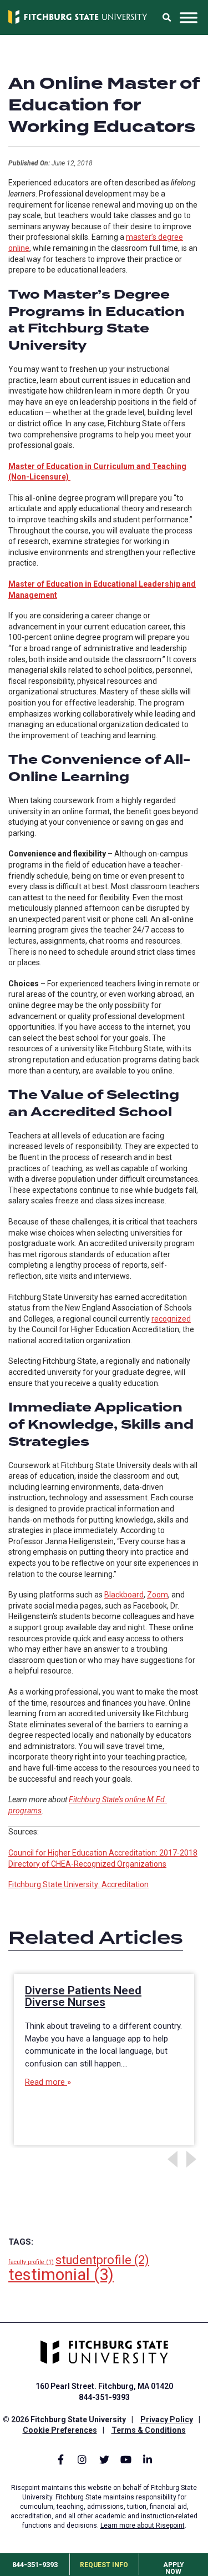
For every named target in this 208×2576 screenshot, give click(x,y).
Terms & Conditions (149, 2430)
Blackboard (124, 1595)
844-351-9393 (35, 2565)
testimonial (61, 2275)
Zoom (158, 1595)
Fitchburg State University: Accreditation (78, 1884)
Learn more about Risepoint (143, 2525)
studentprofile (102, 2260)
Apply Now (174, 2568)
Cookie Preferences (60, 2430)
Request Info (104, 2565)
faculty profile (31, 2262)
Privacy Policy (167, 2419)
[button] (166, 18)
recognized (171, 1319)
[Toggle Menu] (189, 18)
